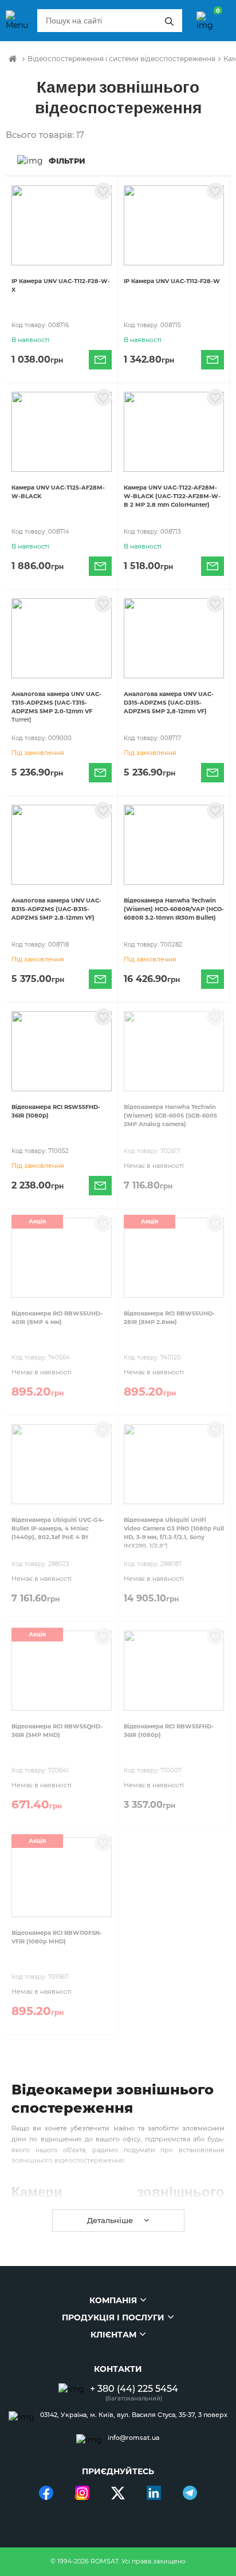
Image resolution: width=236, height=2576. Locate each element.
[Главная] (13, 59)
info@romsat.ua (134, 2438)
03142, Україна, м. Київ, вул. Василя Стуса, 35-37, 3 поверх (134, 2415)
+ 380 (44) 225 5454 (134, 2389)
